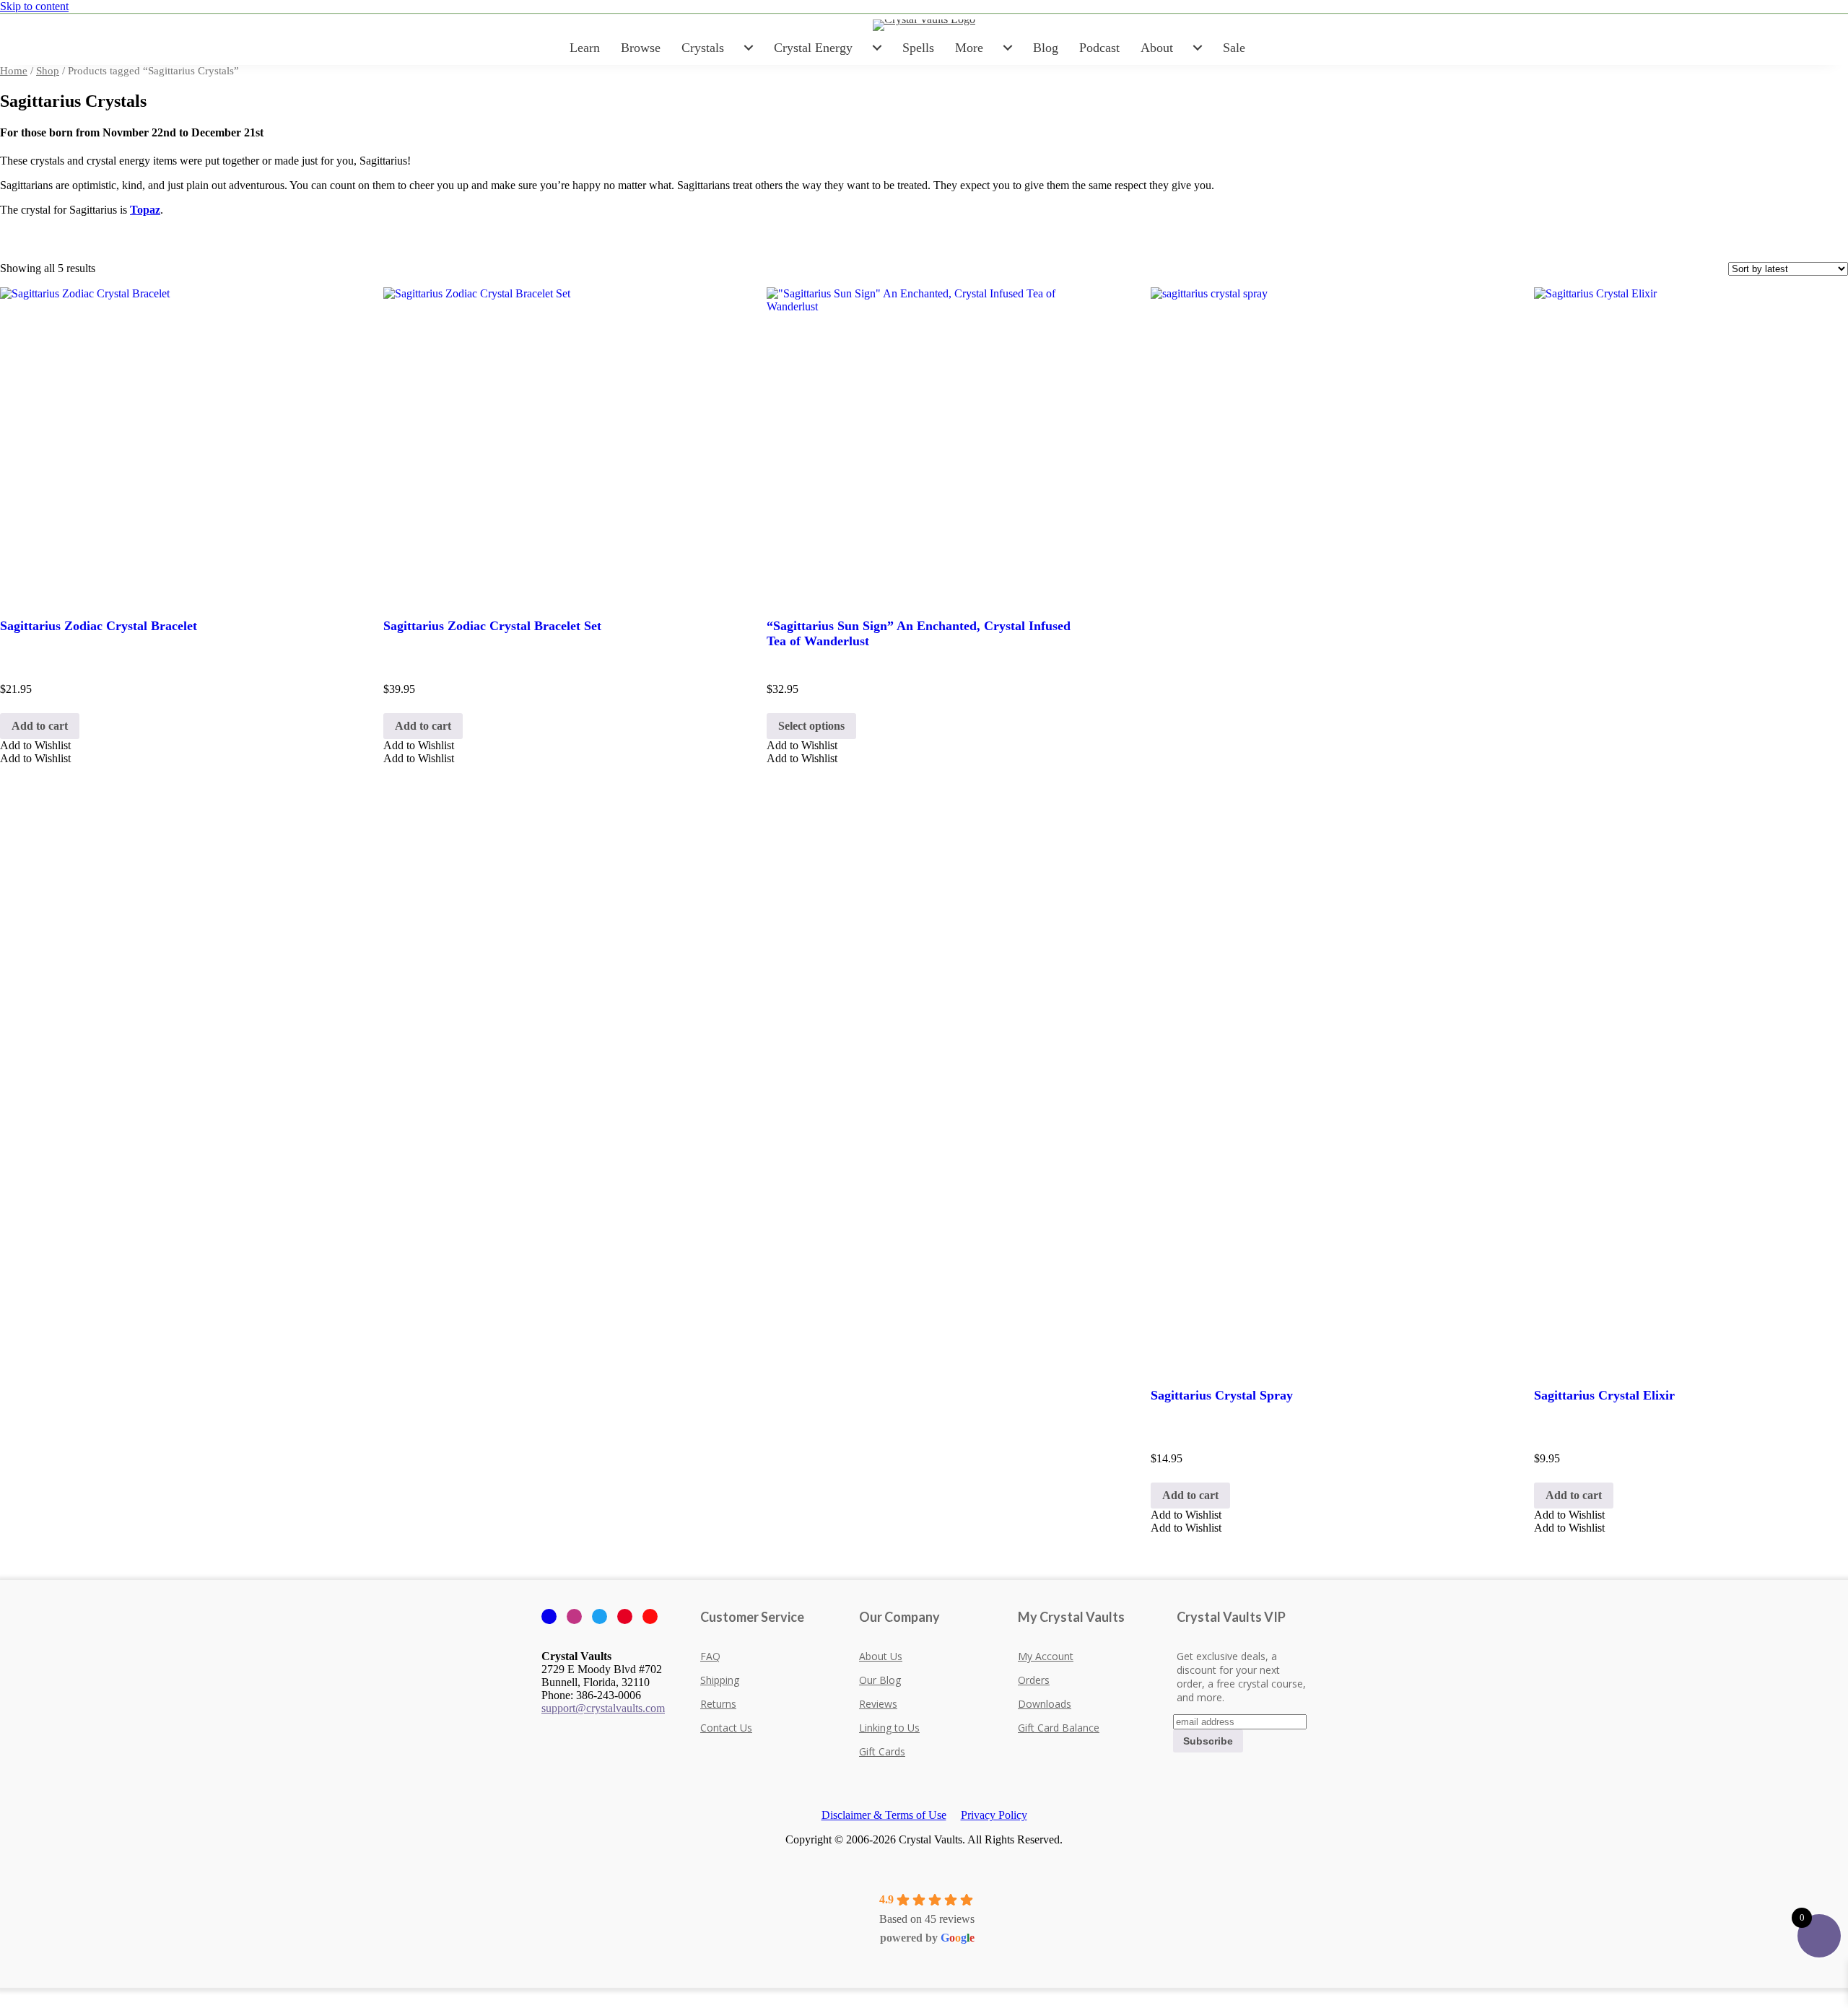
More (969, 48)
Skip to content (34, 6)
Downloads (1045, 1704)
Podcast (1099, 48)
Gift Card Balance (1059, 1728)
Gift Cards (882, 1751)
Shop (48, 71)
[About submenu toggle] (1198, 48)
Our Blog (880, 1680)
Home (14, 71)
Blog (1046, 48)
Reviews (878, 1704)
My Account (1046, 1656)
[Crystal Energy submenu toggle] (877, 48)
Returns (718, 1704)
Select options (811, 726)
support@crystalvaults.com (603, 1708)
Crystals (703, 48)
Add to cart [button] (40, 726)
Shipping (720, 1680)
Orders (1034, 1680)
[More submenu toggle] (1008, 48)
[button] (35, 745)
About (1157, 48)
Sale (1234, 48)
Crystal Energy (813, 48)
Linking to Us (889, 1728)
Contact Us (726, 1728)
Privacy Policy (994, 1815)
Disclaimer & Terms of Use (884, 1815)
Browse (641, 48)
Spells (918, 48)
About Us (881, 1656)
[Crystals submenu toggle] (749, 48)
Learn (585, 48)
